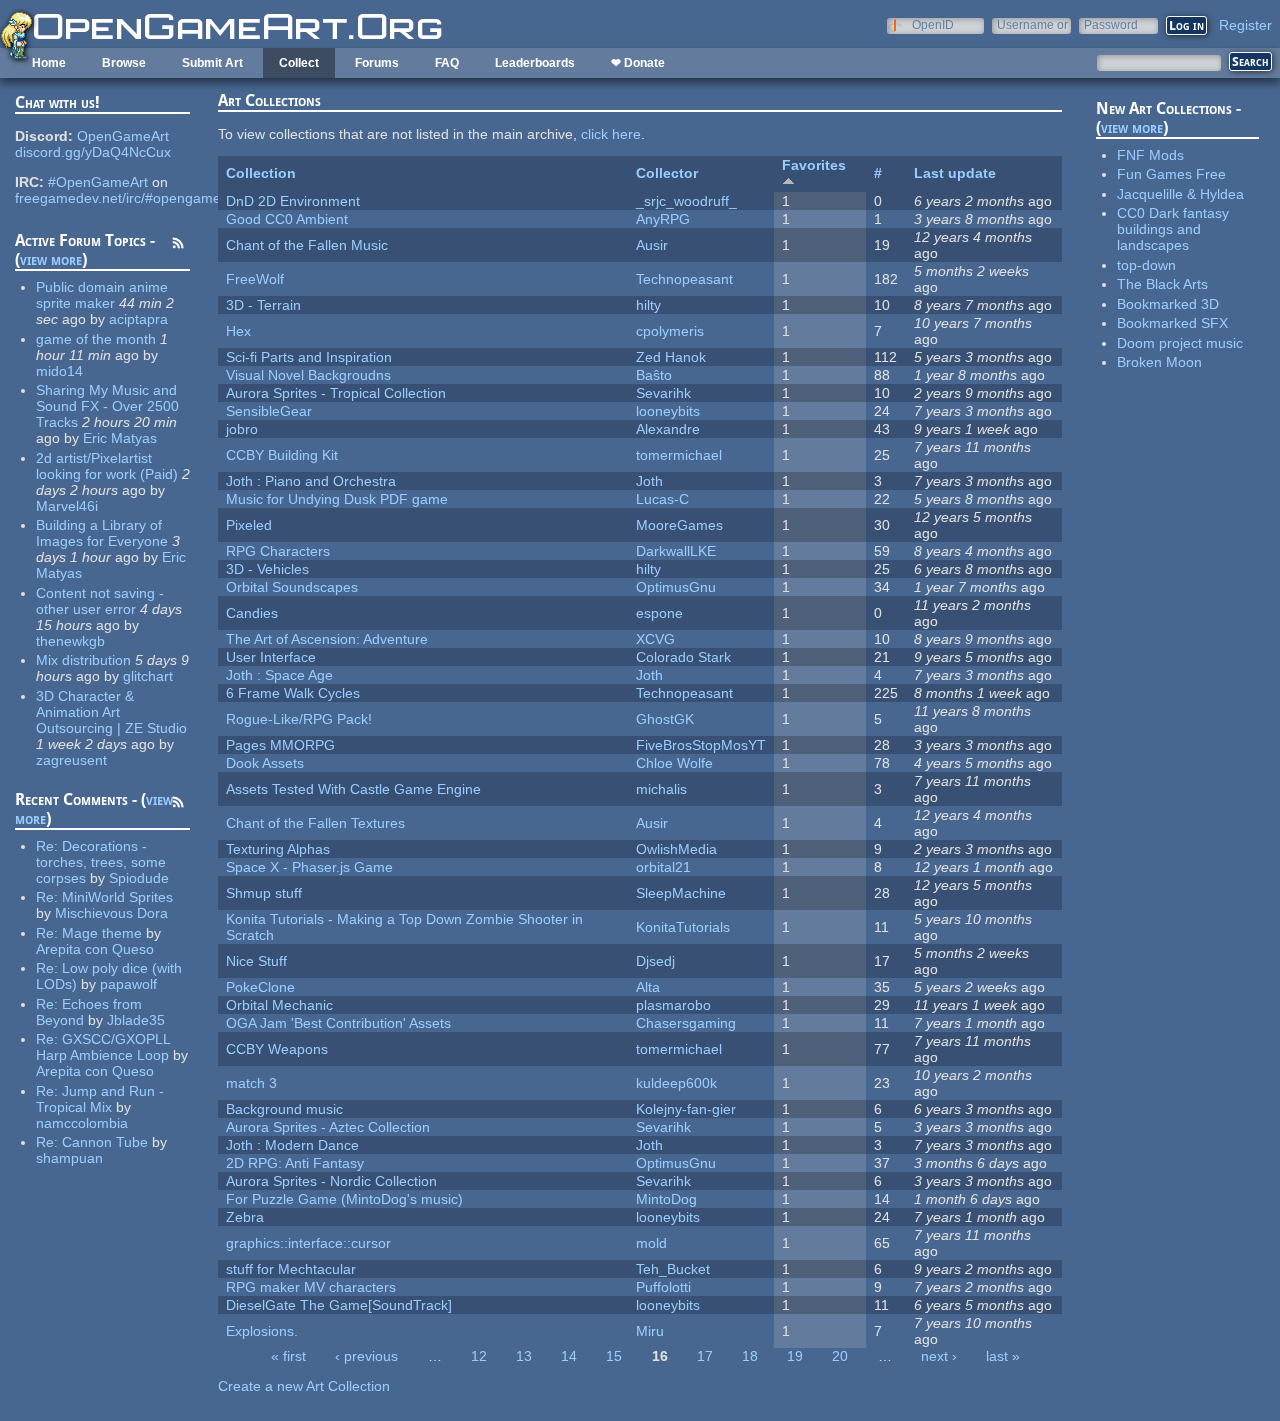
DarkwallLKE (676, 551)
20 (840, 1356)
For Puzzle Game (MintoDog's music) (344, 1199)
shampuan (69, 1158)
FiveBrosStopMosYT (701, 745)
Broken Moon (1159, 362)
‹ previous (366, 1356)
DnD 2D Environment (293, 201)
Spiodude (139, 878)
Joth (649, 481)
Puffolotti (663, 1287)
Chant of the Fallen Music (307, 245)
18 (750, 1356)
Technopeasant (684, 279)
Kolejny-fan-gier (686, 1109)
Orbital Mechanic (279, 1005)
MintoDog (666, 1199)
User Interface (271, 657)
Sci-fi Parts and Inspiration (309, 357)
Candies (252, 613)
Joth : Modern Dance (292, 1145)
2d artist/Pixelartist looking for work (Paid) (107, 466)
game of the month (96, 339)
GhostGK (665, 719)
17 (705, 1356)
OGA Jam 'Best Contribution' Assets (338, 1023)
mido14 (59, 371)
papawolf (128, 984)
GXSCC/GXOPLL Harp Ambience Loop (103, 1047)
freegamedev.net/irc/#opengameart (126, 198)
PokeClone (260, 987)
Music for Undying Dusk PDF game (337, 499)
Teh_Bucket (673, 1269)
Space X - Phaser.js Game (309, 867)
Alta (648, 987)
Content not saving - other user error (100, 601)
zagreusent (71, 760)
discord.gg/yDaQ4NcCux (93, 152)
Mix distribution (83, 660)
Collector (667, 173)
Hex (238, 331)
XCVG (655, 639)
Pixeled (249, 525)
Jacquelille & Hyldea (1180, 194)
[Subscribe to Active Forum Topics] (178, 246)
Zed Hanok (671, 357)
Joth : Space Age (279, 675)
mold (651, 1243)
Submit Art (212, 63)
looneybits (668, 411)
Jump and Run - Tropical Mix (100, 1099)
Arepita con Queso (95, 949)
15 (614, 1356)
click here (611, 134)
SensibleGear (269, 411)
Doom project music (1180, 343)
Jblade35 (136, 1020)
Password (1111, 24)
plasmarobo (673, 1005)
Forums (377, 63)
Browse (124, 63)
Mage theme (102, 933)
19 (795, 1356)
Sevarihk (663, 393)
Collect (299, 63)
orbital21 (663, 867)
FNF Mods (1150, 155)
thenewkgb (70, 641)
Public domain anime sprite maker (102, 295)
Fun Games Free (1171, 174)
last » (1003, 1356)
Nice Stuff (256, 961)
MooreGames (679, 525)
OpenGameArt (123, 136)
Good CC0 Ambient (287, 219)
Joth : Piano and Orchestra (311, 481)
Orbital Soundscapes (292, 587)
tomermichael (679, 455)
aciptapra (138, 319)
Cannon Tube (105, 1142)
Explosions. (262, 1331)
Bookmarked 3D (1168, 304)
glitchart (148, 676)
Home (49, 63)
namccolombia (82, 1123)
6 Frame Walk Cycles (293, 693)
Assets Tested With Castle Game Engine (353, 789)
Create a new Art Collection (304, 1386)
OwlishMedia (676, 849)
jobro (242, 429)
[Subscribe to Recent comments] (178, 805)
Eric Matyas (120, 438)
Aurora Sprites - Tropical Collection (336, 393)
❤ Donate (638, 63)
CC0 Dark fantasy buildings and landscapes (1173, 229)
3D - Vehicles (267, 569)
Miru (650, 1331)
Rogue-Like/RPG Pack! (299, 719)
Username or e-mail (1032, 24)
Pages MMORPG (280, 745)
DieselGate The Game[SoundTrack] (339, 1305)
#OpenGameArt (98, 182)
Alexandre (668, 429)
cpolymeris (670, 331)
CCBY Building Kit (282, 455)
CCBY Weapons (277, 1049)
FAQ (447, 63)
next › (939, 1356)
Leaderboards (535, 63)
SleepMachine (681, 893)
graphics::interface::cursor (308, 1243)
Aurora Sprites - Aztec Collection (328, 1127)
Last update (955, 173)
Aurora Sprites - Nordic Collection (331, 1181)
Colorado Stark (683, 657)
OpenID (933, 24)
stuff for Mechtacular (291, 1269)
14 (569, 1356)
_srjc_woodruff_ (686, 201)
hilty (648, 305)
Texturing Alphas (278, 849)
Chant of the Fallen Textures (315, 823)
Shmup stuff (264, 893)
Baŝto (654, 375)
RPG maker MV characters (311, 1287)
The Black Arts (1162, 284)
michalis (661, 789)
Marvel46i (67, 506)
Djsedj (655, 961)
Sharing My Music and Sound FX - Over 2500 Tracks (107, 406)
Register (1245, 25)
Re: (49, 846)
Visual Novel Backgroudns (308, 375)
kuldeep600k (676, 1083)
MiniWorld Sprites (117, 897)
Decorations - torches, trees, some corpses (101, 862)
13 (524, 1356)
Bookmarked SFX (1172, 323)
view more (51, 259)
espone (659, 613)
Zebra (245, 1217)
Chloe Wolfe (674, 763)
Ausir (652, 245)
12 (479, 1356)
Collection (261, 173)
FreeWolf (255, 279)
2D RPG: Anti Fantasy (295, 1163)
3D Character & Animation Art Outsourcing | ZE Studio (111, 712)
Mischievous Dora (111, 913)
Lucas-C (662, 499)
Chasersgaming (686, 1023)
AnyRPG (663, 219)
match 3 (251, 1083)
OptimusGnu (676, 587)
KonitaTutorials (683, 927)
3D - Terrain (263, 305)
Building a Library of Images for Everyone (102, 533)
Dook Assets (265, 763)
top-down (1146, 265)
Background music (284, 1109)
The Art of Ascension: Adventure (327, 639)
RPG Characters (278, 551)
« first (288, 1356)
